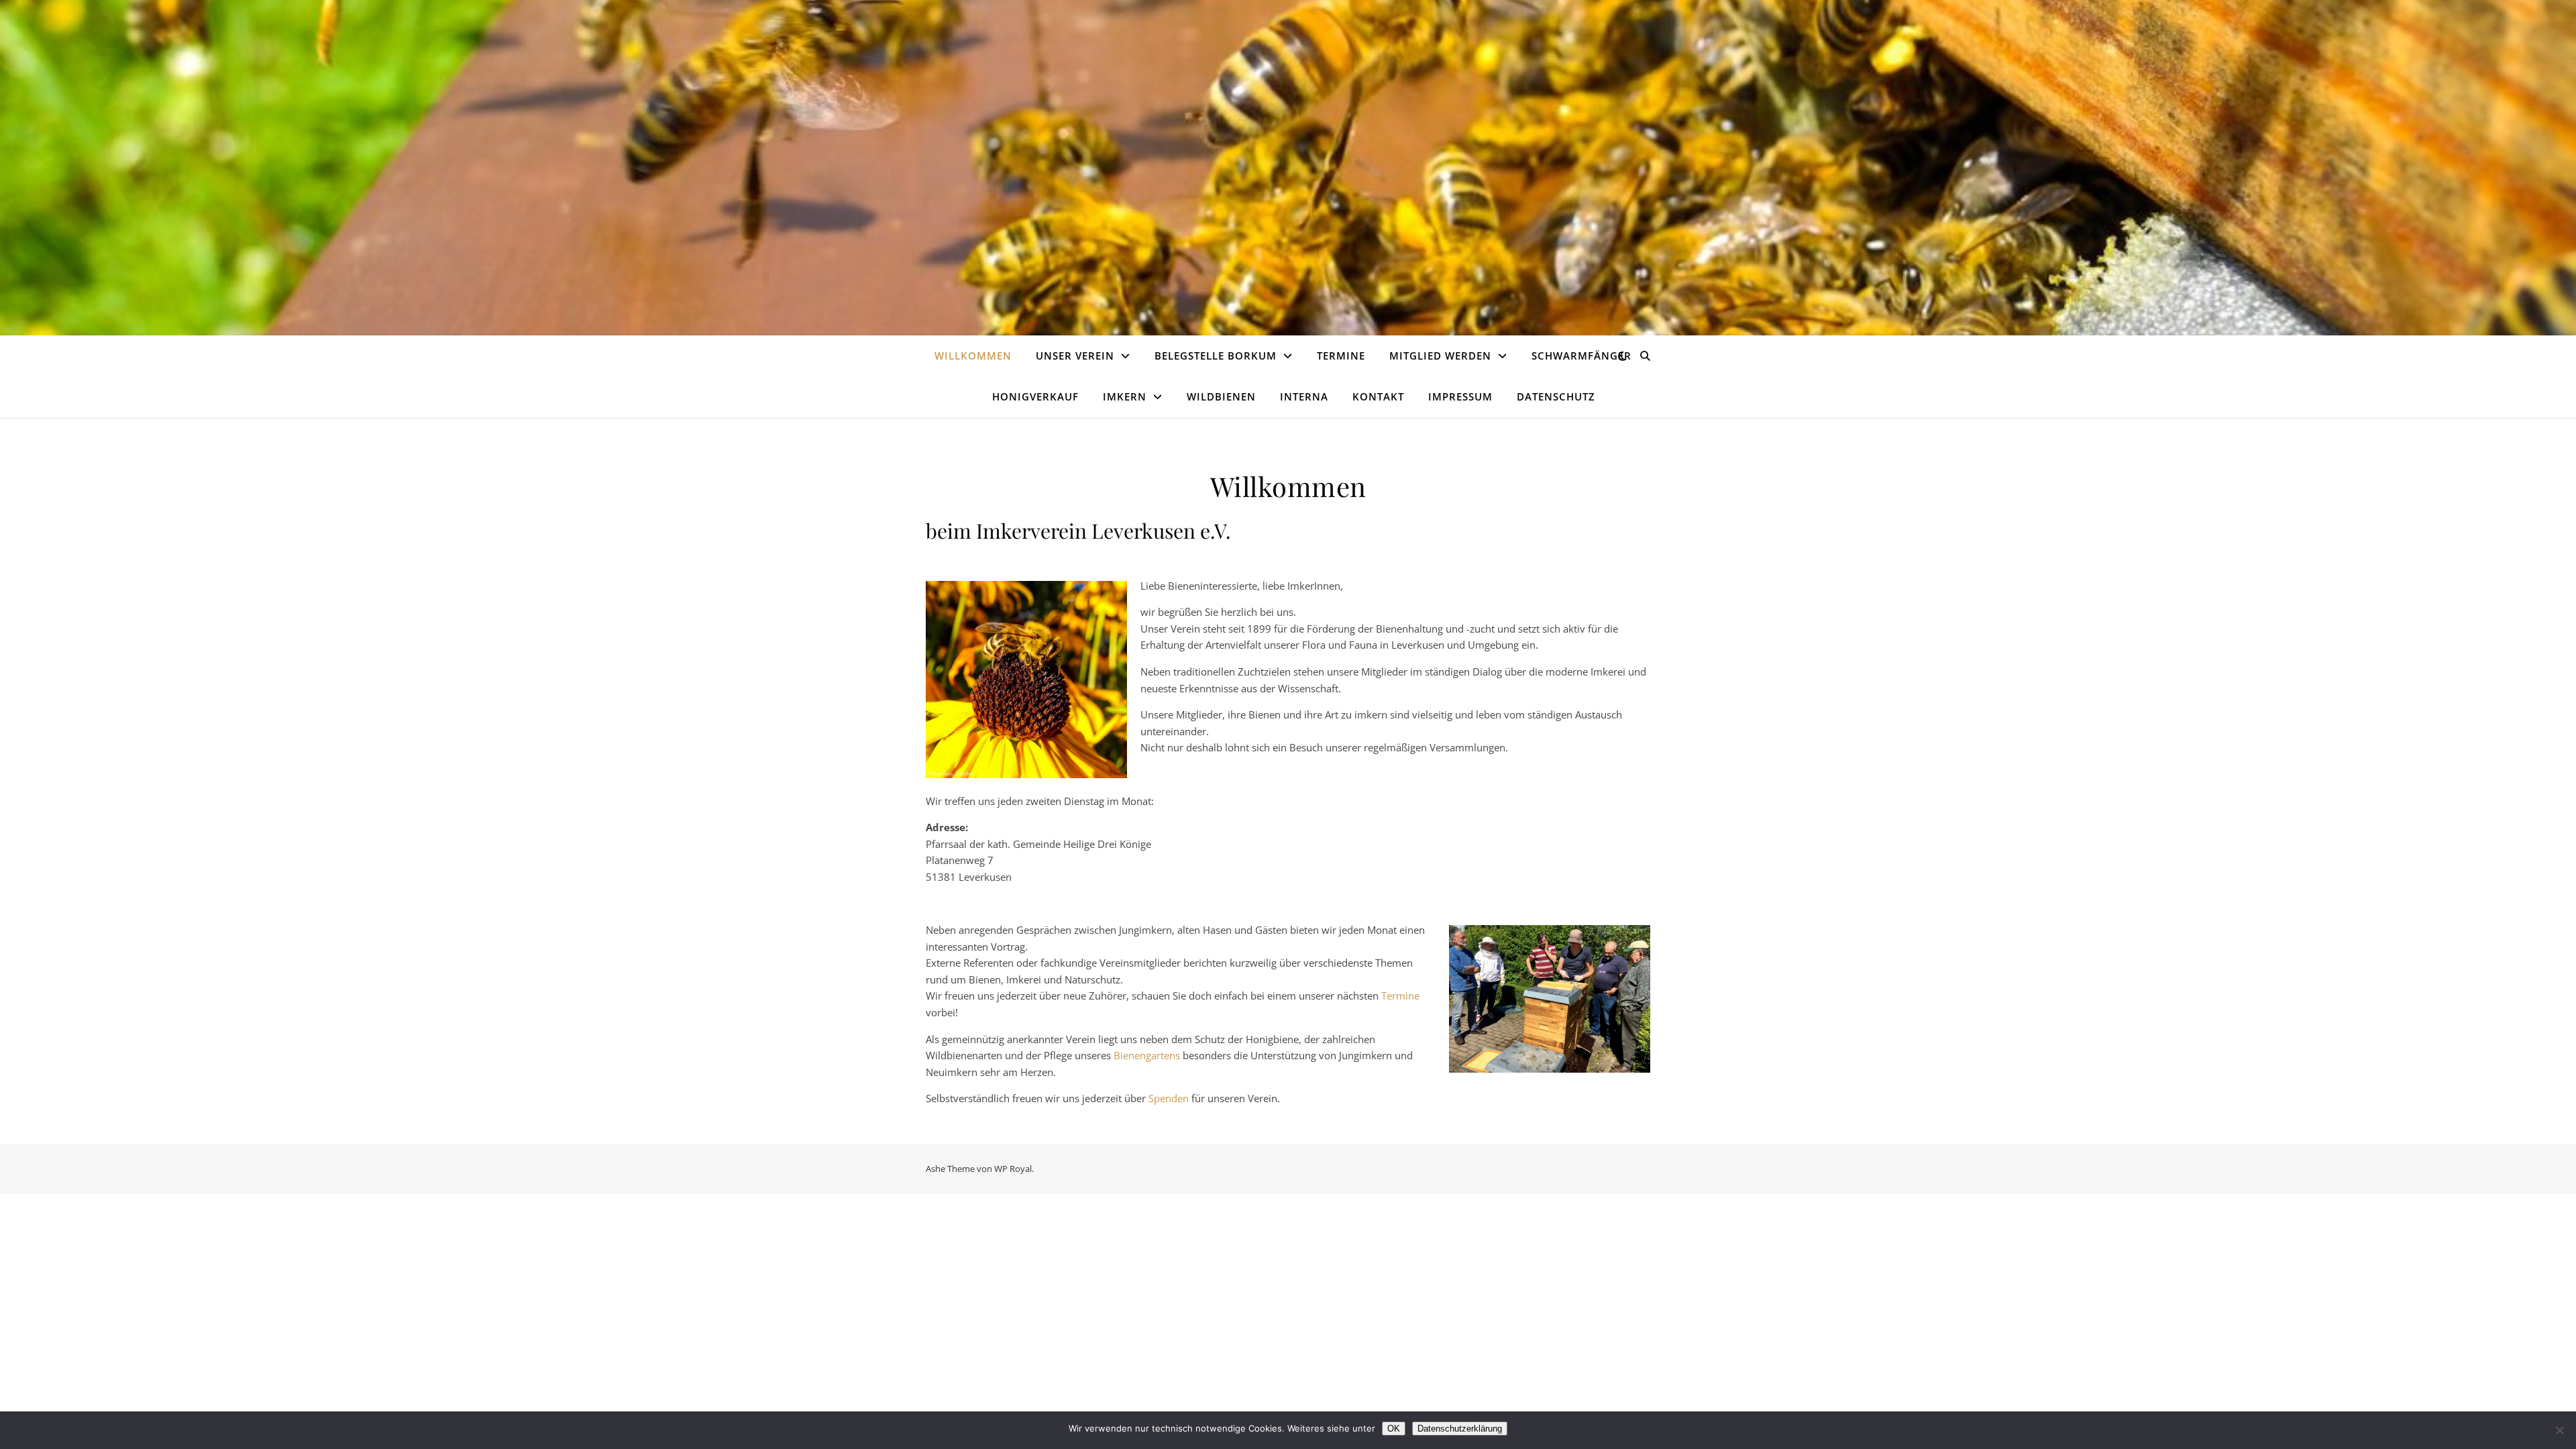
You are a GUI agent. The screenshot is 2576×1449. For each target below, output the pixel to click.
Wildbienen (1221, 396)
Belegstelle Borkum (1216, 356)
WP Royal (1013, 1169)
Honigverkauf (1035, 396)
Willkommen (973, 356)
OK (1394, 1429)
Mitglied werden (1440, 356)
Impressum (1460, 396)
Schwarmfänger (1581, 356)
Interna (1304, 396)
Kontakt (1378, 396)
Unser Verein (1075, 356)
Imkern (1125, 396)
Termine (1341, 356)
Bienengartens (1147, 1055)
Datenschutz (1556, 396)
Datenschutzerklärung (1460, 1429)
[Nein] (2559, 1430)
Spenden (1169, 1098)
